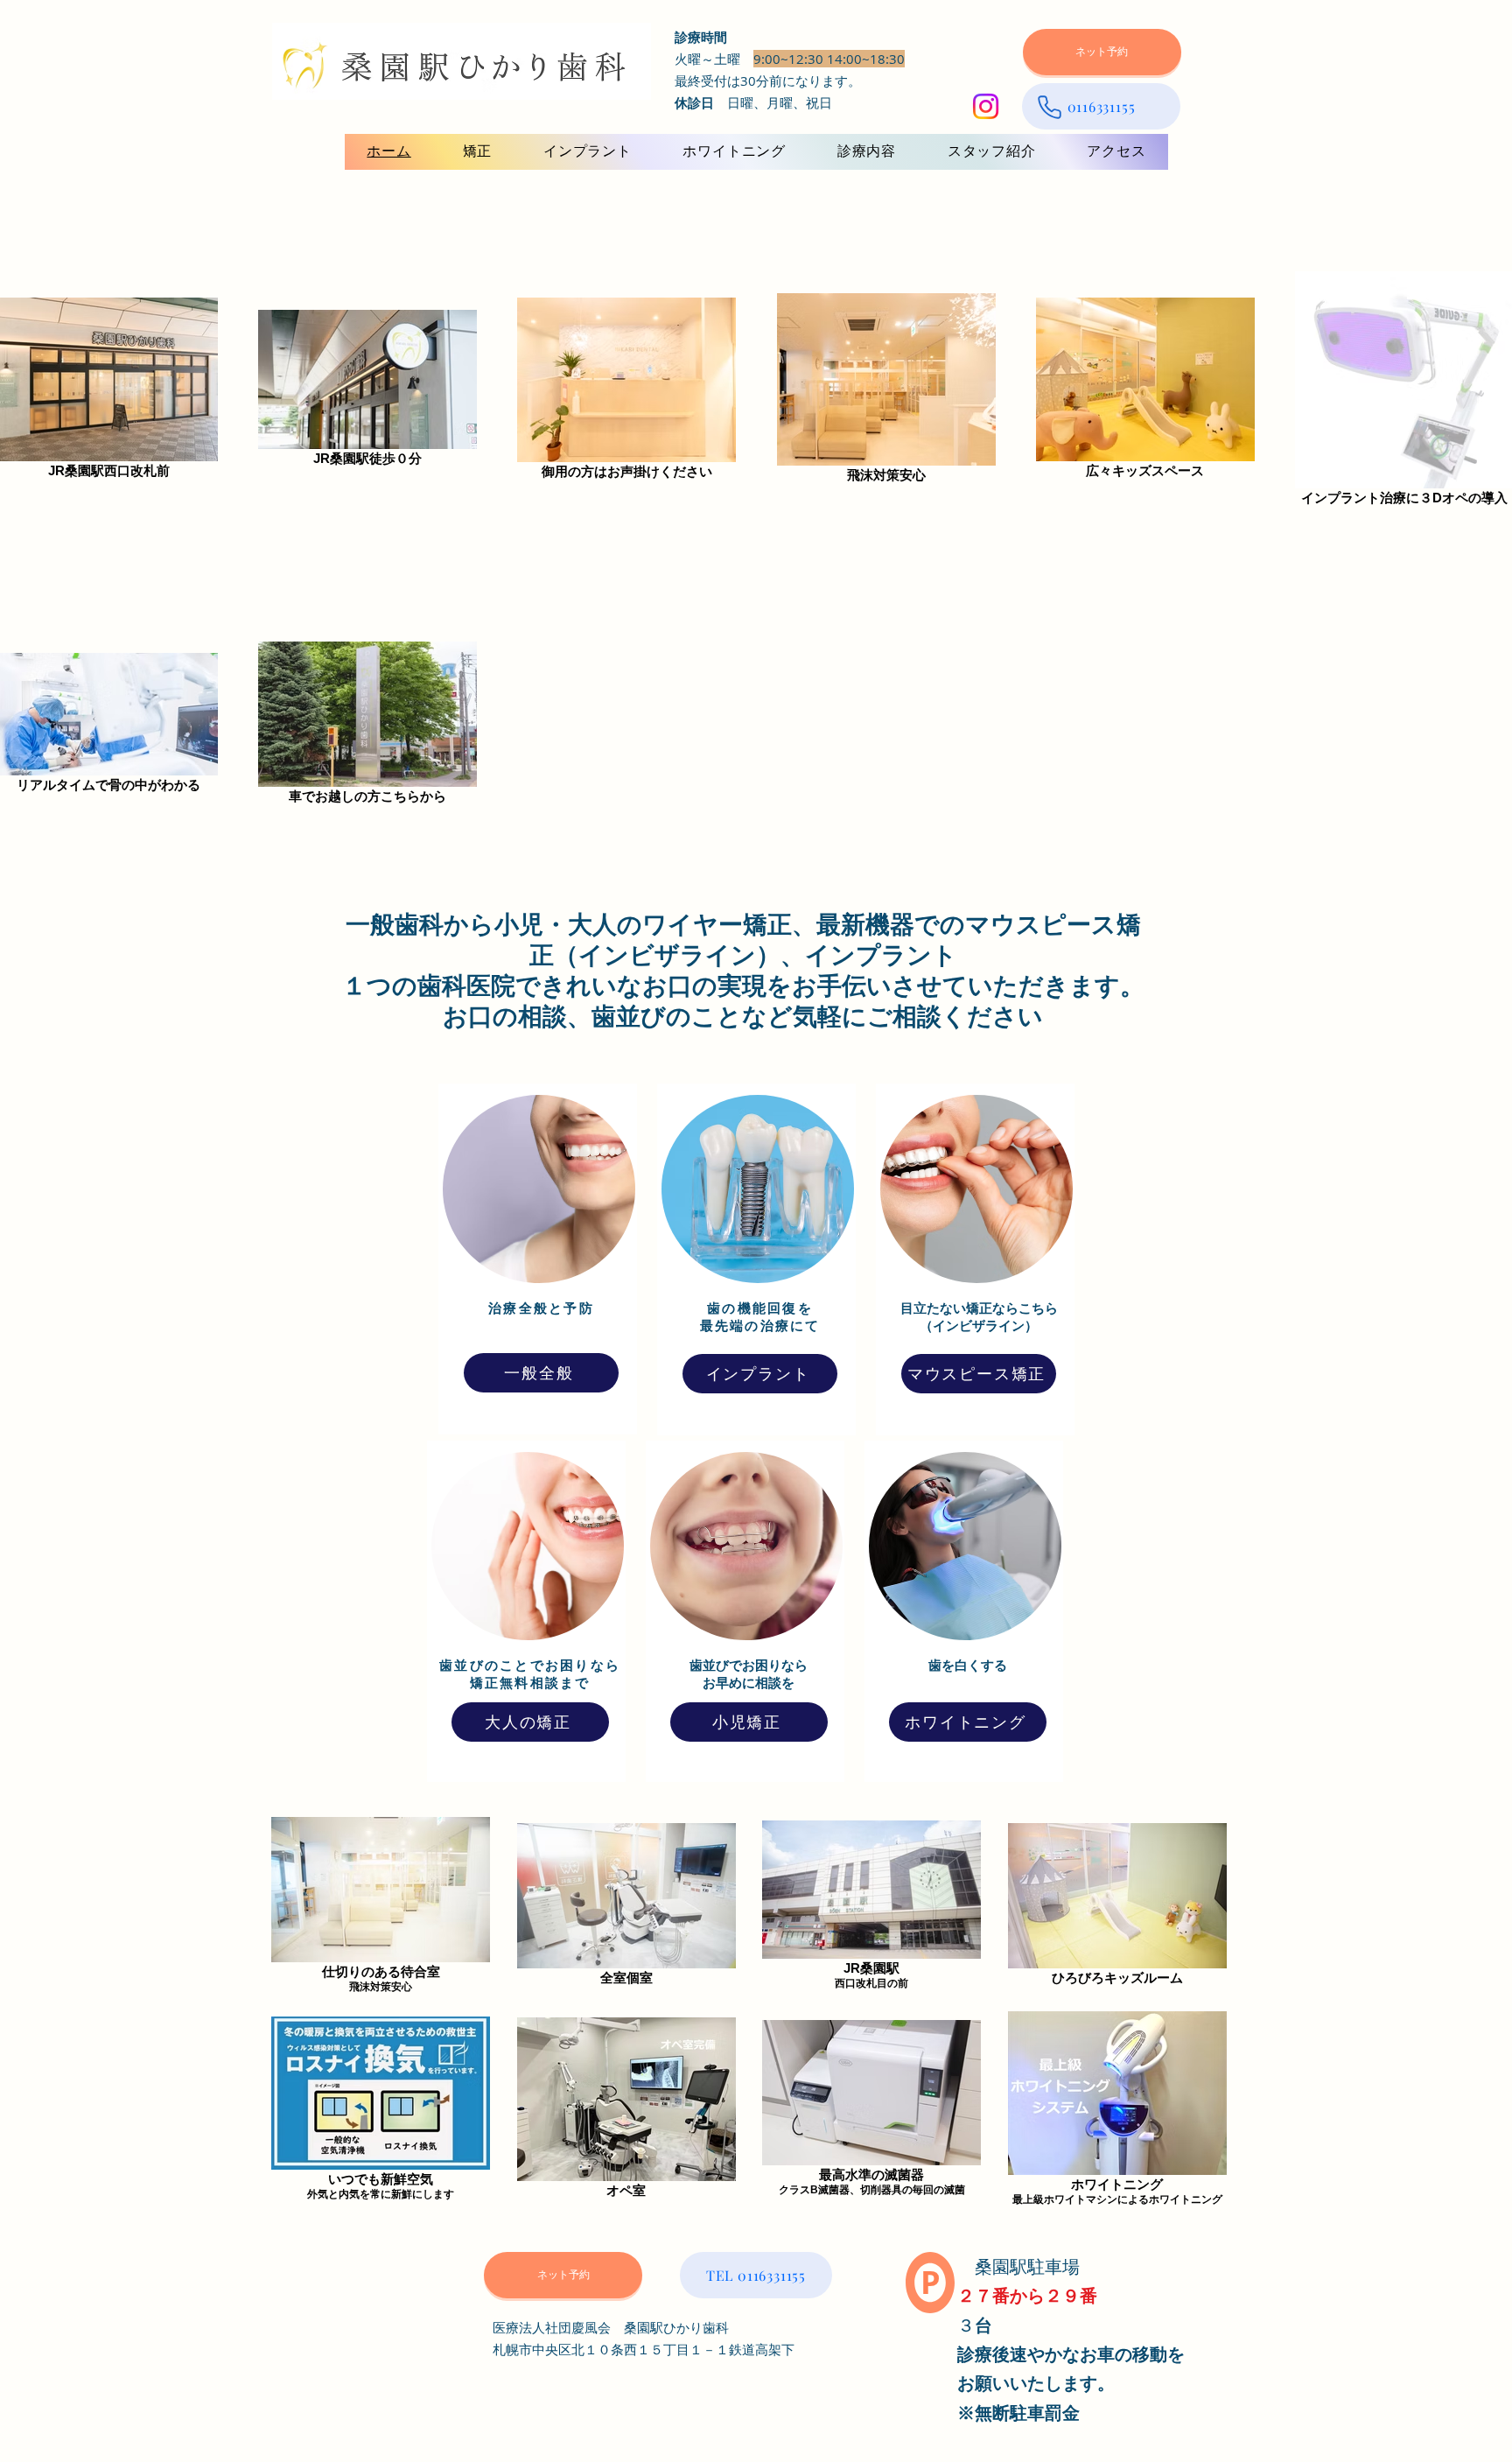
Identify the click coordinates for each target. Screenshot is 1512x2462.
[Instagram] (986, 106)
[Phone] (1049, 107)
